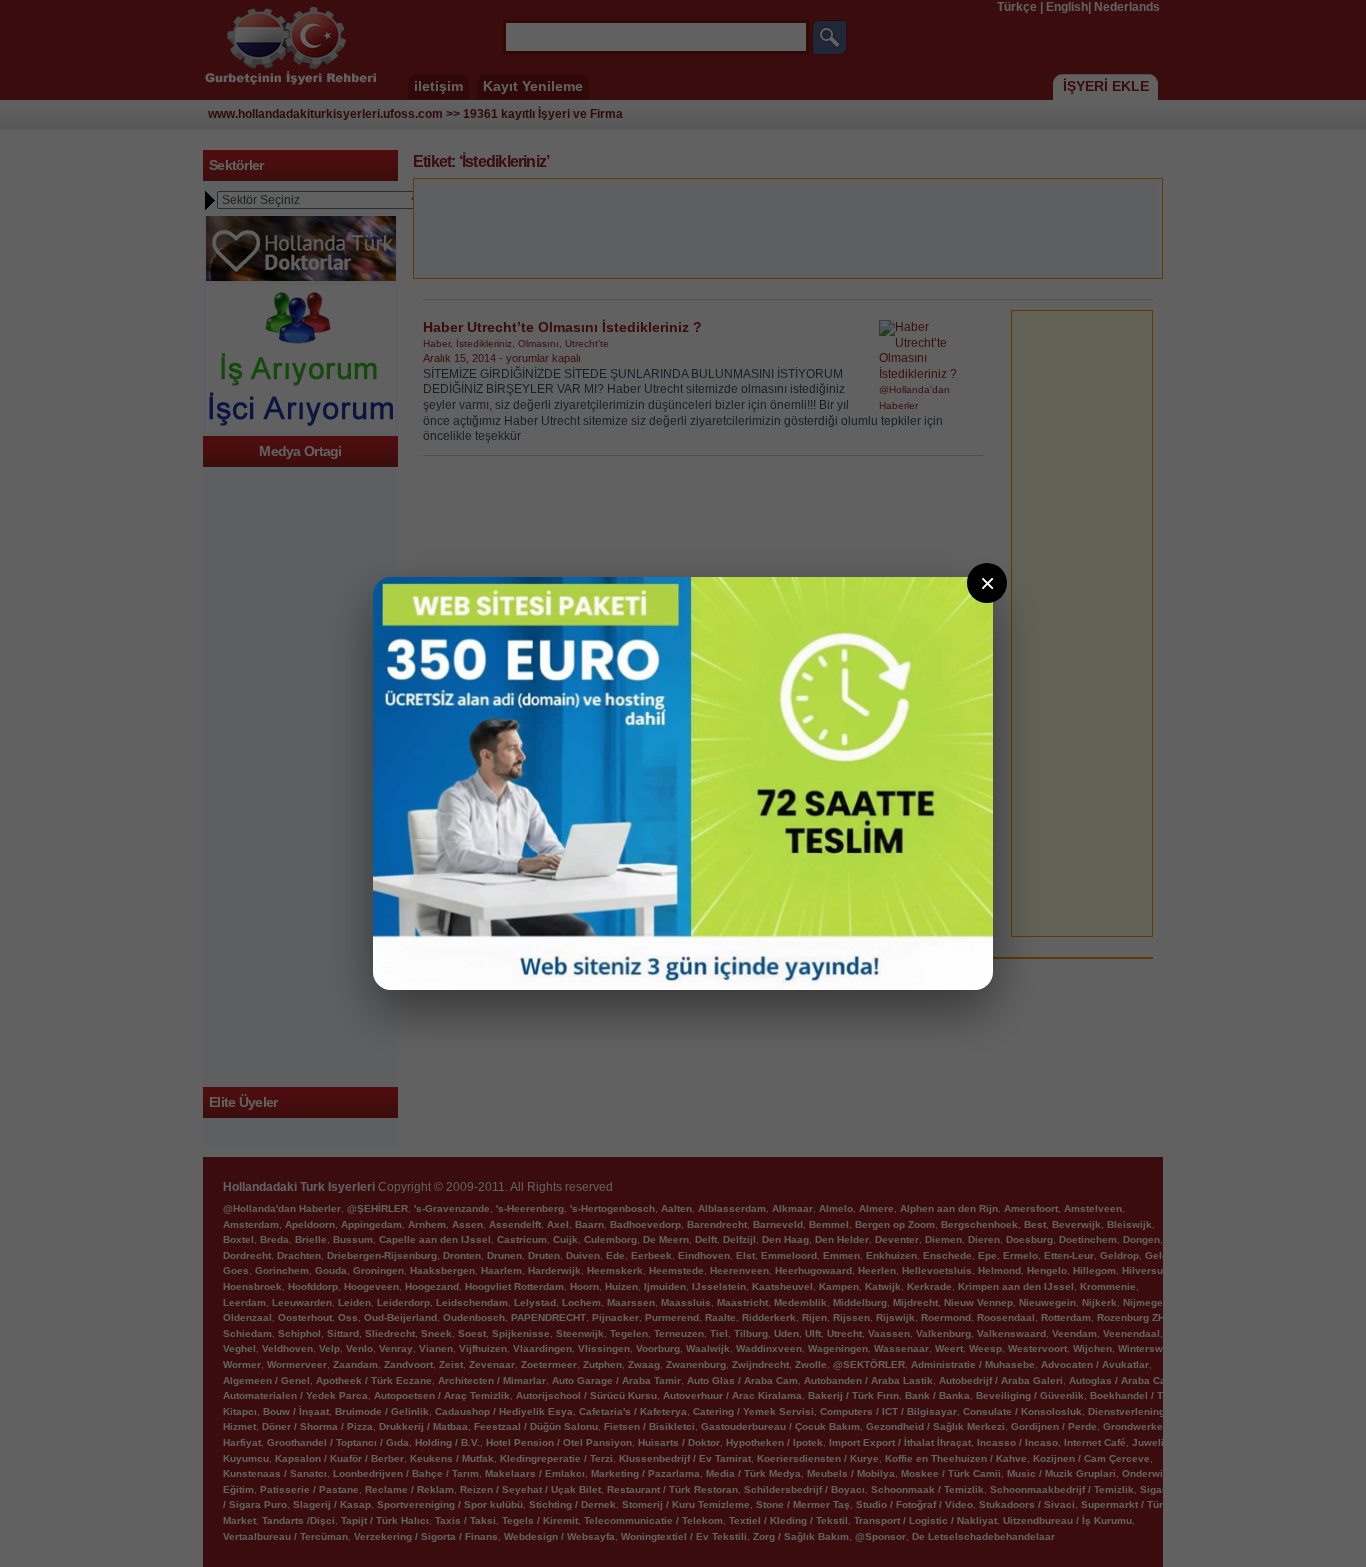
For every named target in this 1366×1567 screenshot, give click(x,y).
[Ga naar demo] (683, 783)
